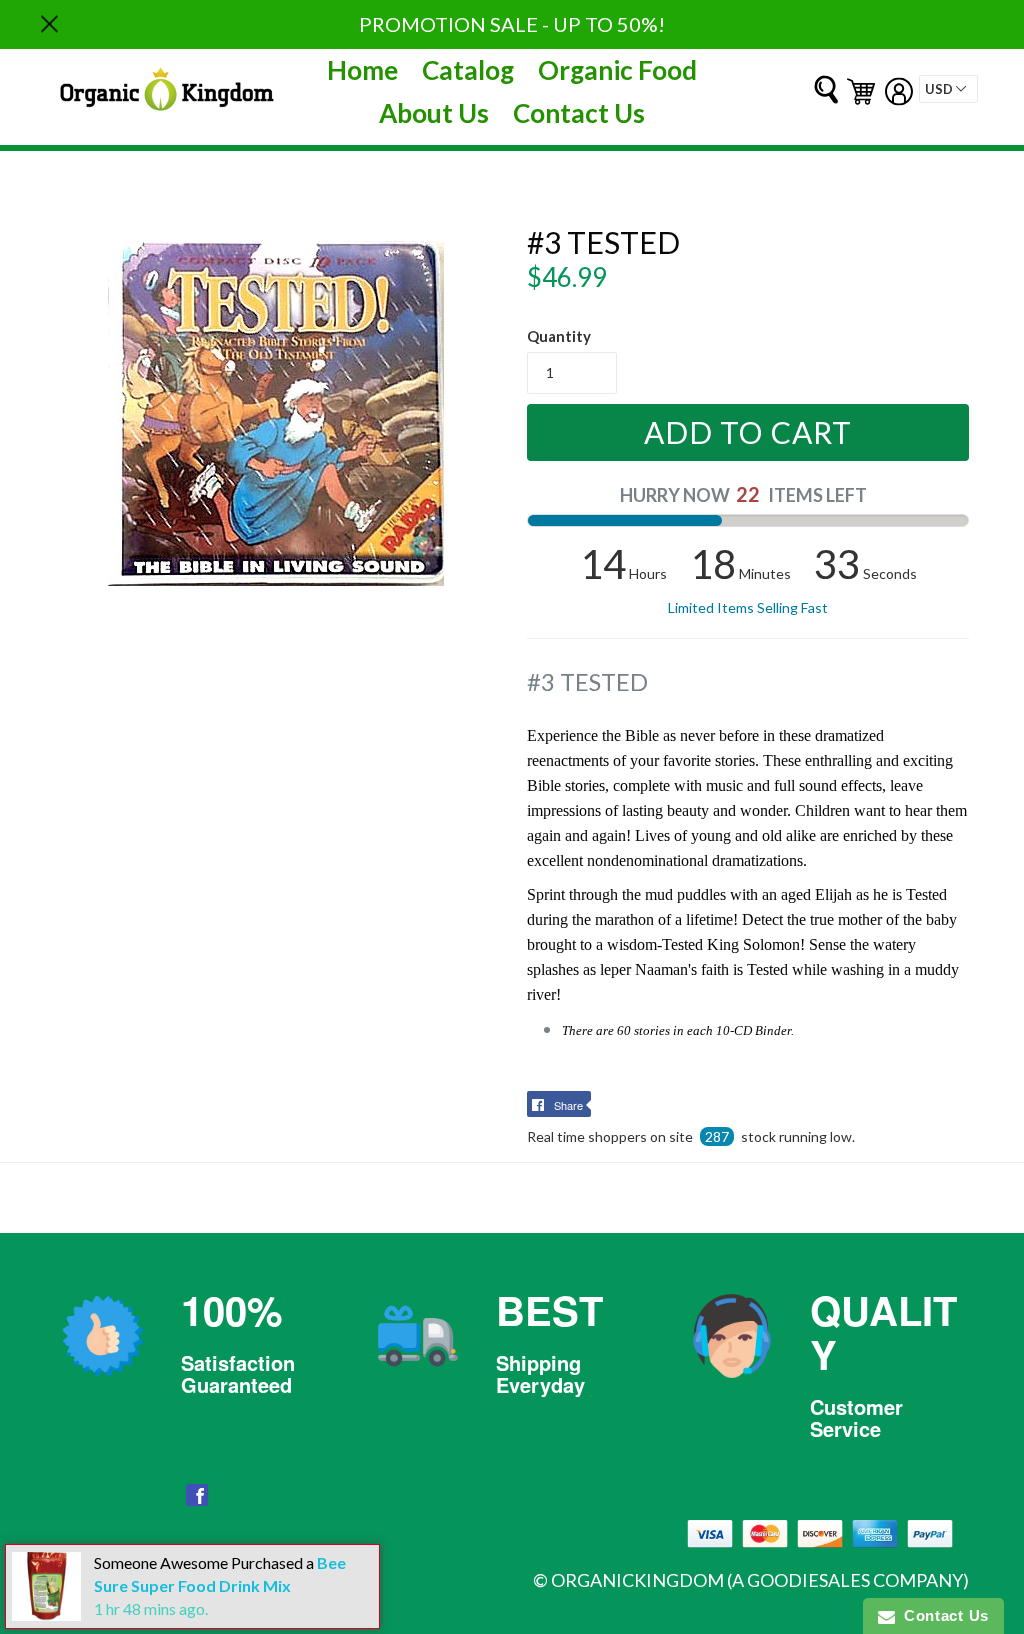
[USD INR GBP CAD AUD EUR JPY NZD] (948, 89)
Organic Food (617, 70)
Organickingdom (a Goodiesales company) (760, 1580)
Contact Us (579, 113)
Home (362, 70)
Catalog (468, 70)
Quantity (559, 336)
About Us (434, 113)
